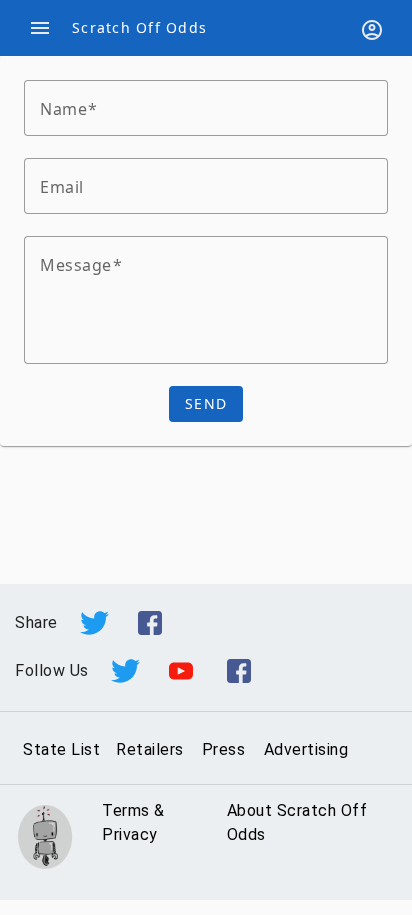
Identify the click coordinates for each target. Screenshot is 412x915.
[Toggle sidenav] (40, 28)
